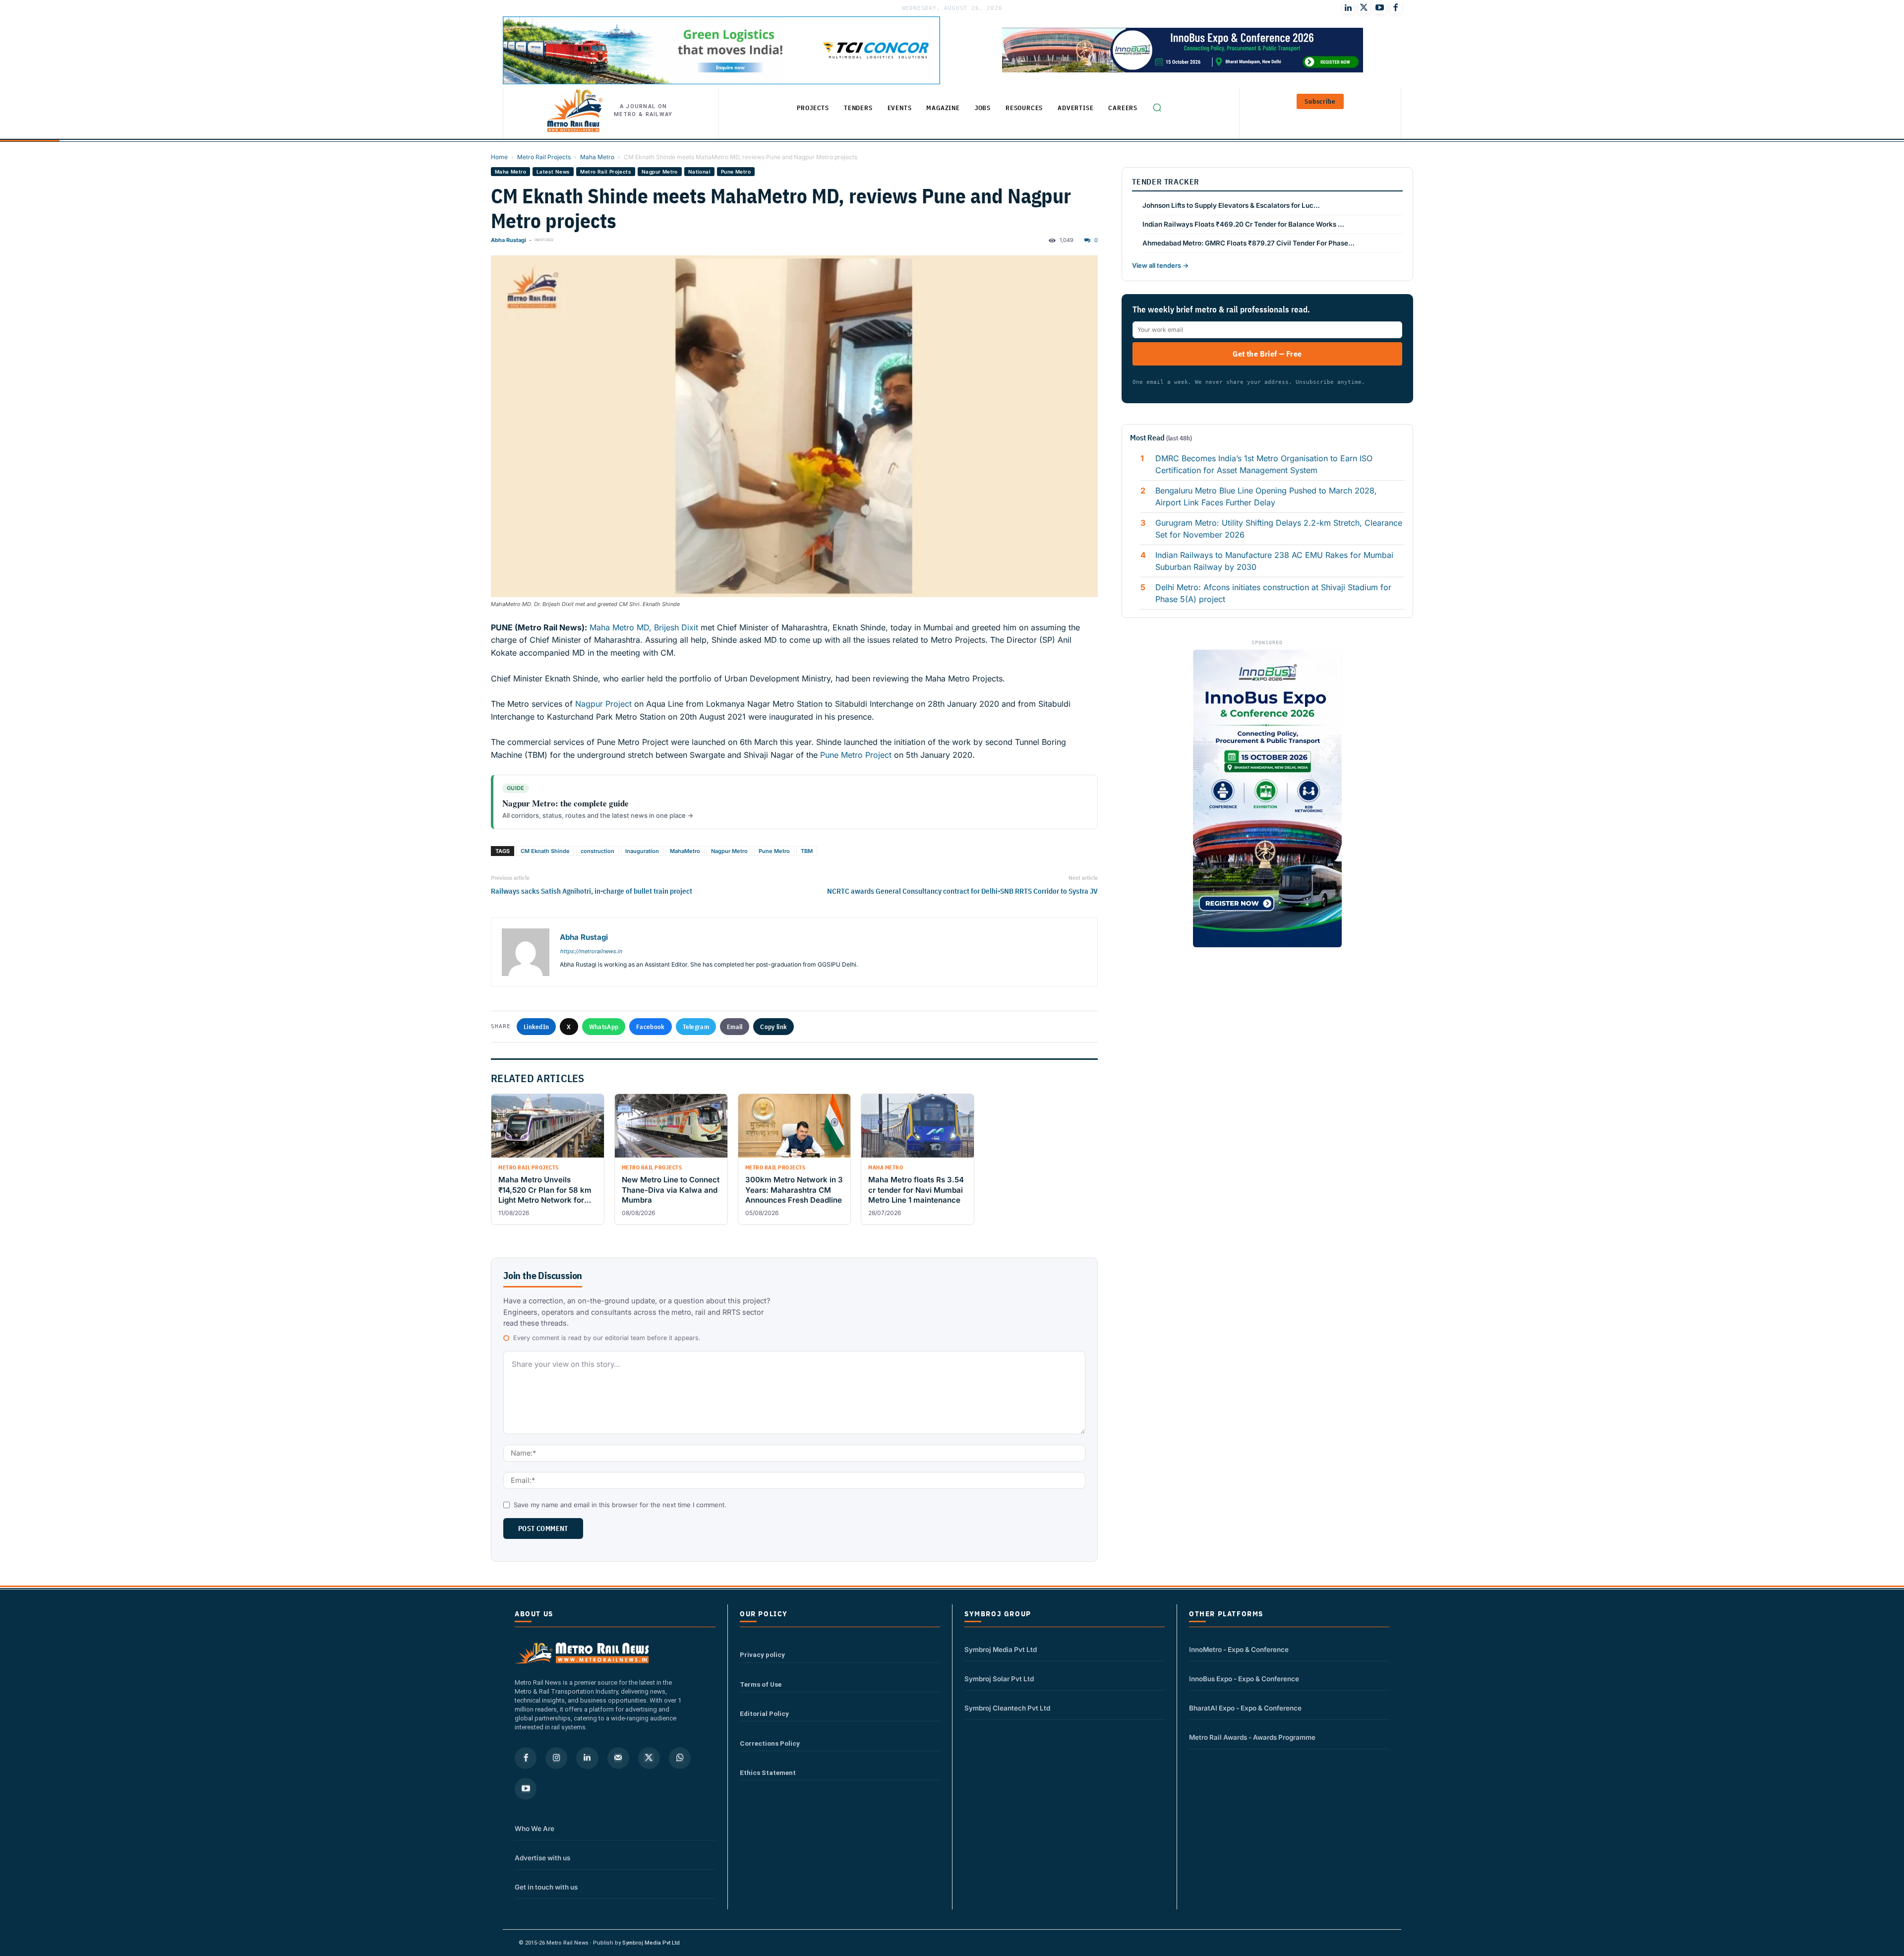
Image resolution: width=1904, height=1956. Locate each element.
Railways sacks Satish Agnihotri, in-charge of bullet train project (592, 891)
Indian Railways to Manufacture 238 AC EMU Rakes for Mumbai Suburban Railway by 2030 (1274, 561)
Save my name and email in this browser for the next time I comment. (620, 1505)
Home (499, 157)
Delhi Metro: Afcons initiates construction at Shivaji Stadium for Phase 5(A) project (1273, 593)
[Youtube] (1380, 8)
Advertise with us (542, 1858)
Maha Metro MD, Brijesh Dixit (645, 627)
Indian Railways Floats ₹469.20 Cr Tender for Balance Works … (1243, 224)
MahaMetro (685, 851)
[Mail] (618, 1758)
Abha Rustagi (508, 240)
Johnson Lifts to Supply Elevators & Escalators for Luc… (1231, 205)
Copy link (773, 1027)
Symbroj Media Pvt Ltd (1001, 1650)
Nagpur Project (603, 704)
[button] (1157, 108)
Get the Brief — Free (1267, 354)
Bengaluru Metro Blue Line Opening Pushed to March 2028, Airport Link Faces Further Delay (1266, 496)
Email (735, 1027)
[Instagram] (556, 1758)
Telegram (696, 1027)
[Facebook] (1396, 8)
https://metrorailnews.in (591, 951)
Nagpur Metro (660, 172)
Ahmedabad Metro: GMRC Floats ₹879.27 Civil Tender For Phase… (1249, 243)
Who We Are (535, 1829)
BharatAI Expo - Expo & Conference (1245, 1708)
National (699, 172)
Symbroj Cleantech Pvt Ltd (1007, 1708)
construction (597, 851)
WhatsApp (604, 1027)
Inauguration (642, 851)
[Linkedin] (587, 1758)
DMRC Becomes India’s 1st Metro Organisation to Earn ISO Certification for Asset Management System (1264, 464)
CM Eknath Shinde (545, 851)
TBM (807, 851)
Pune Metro (736, 172)
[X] (649, 1758)
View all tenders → (1160, 265)
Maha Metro (597, 157)
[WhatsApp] (680, 1758)
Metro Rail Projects (544, 157)
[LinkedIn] (1348, 8)
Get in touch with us (546, 1887)
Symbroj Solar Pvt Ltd (999, 1679)
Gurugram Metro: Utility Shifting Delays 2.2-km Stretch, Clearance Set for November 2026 (1279, 529)
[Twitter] (1364, 8)
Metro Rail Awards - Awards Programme (1252, 1737)
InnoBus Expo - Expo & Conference (1244, 1679)
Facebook (650, 1027)
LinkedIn (536, 1027)
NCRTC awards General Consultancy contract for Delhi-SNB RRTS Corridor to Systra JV (962, 891)
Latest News (553, 172)
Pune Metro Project (856, 755)
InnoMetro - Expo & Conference (1239, 1650)
